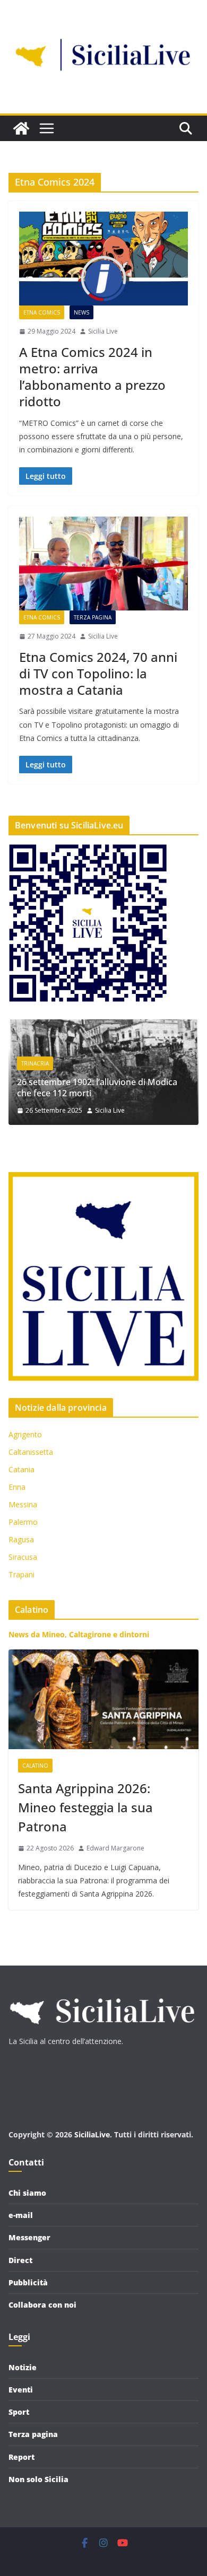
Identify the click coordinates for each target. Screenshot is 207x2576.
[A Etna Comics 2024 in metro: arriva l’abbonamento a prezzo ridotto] (103, 259)
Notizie (23, 2367)
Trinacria (35, 1063)
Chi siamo (27, 2193)
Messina (23, 1504)
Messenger (29, 2237)
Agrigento (25, 1434)
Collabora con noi (42, 2305)
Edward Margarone (115, 1848)
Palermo (23, 1522)
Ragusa (21, 1539)
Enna (17, 1487)
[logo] (101, 1993)
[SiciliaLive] (21, 128)
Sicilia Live (103, 331)
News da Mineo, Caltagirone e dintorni (79, 1634)
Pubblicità (28, 2282)
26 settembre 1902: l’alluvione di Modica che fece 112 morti (97, 1088)
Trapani (21, 1574)
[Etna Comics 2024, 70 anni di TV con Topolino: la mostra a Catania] (103, 564)
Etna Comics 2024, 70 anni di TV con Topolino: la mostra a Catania (98, 673)
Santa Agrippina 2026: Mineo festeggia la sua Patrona (85, 1807)
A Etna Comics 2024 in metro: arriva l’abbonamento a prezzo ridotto (92, 377)
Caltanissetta (31, 1452)
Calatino (35, 1766)
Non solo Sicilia (38, 2479)
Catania (21, 1469)
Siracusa (23, 1557)
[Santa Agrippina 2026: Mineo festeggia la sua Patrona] (103, 1699)
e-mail (21, 2215)
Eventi (21, 2390)
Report (21, 2457)
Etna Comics (42, 312)
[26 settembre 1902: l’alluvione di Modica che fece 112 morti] (103, 1026)
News (81, 312)
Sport (19, 2412)
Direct (20, 2260)
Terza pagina (93, 617)
